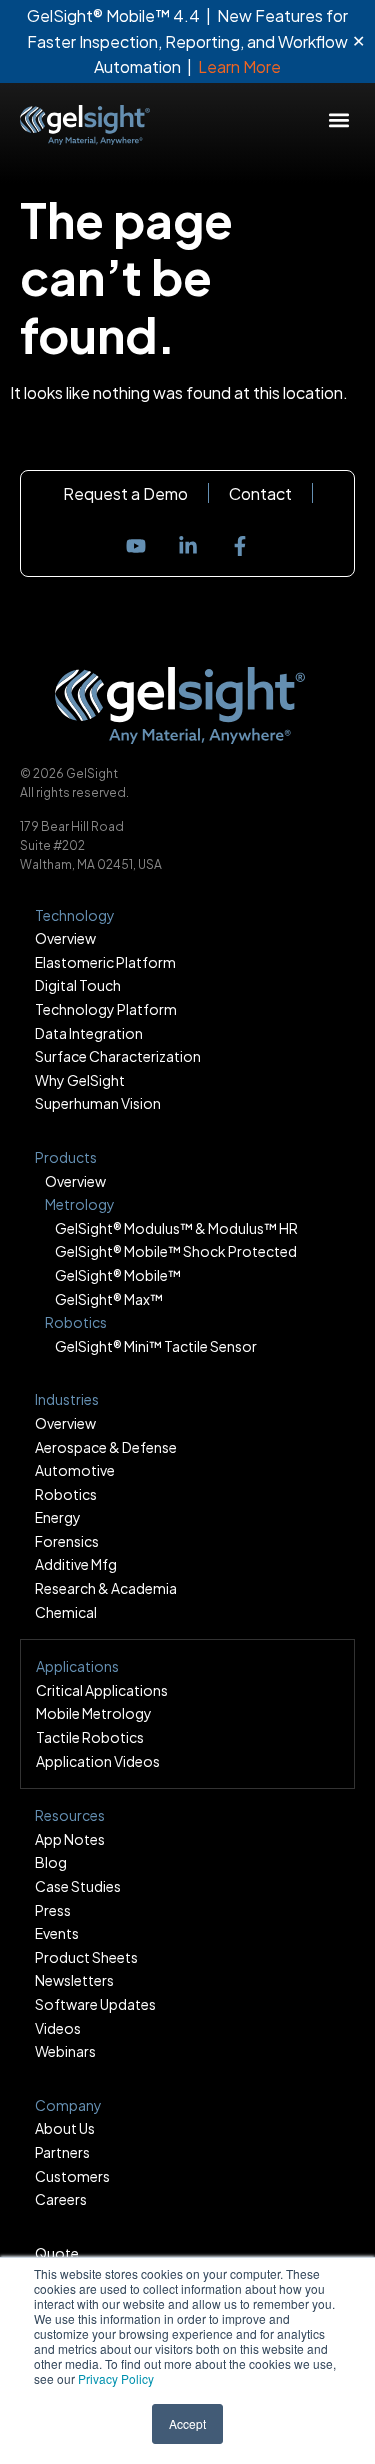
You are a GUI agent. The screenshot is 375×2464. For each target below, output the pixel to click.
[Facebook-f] (240, 546)
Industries (67, 1399)
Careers (61, 2199)
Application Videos (98, 1761)
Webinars (65, 2051)
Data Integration (89, 1033)
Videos (58, 2028)
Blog (51, 1862)
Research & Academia (106, 1588)
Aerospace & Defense (106, 1447)
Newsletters (74, 1980)
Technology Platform (106, 1009)
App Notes (70, 1839)
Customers (72, 2176)
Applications (77, 1666)
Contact (260, 493)
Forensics (67, 1541)
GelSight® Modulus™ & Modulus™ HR (176, 1228)
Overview (65, 938)
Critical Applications (102, 1690)
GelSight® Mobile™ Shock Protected (176, 1251)
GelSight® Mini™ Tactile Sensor (156, 1346)
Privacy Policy (116, 2378)
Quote (57, 2253)
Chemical (66, 1612)
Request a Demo (125, 493)
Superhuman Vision (98, 1103)
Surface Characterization (118, 1056)
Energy (58, 1517)
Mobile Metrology (94, 1713)
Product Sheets (86, 1957)
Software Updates (95, 2004)
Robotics (66, 1494)
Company (68, 2105)
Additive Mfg (76, 1564)
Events (57, 1933)
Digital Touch (78, 985)
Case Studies (78, 1886)
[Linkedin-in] (188, 546)
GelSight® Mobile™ (118, 1275)
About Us (65, 2128)
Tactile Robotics (90, 1737)
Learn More (239, 66)
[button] (338, 120)
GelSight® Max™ (109, 1299)
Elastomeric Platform (105, 962)
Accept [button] (187, 2423)
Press (53, 1910)
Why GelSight (80, 1080)
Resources (70, 1815)
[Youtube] (136, 546)
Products (66, 1157)
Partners (62, 2152)
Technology (75, 915)
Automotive (75, 1470)
